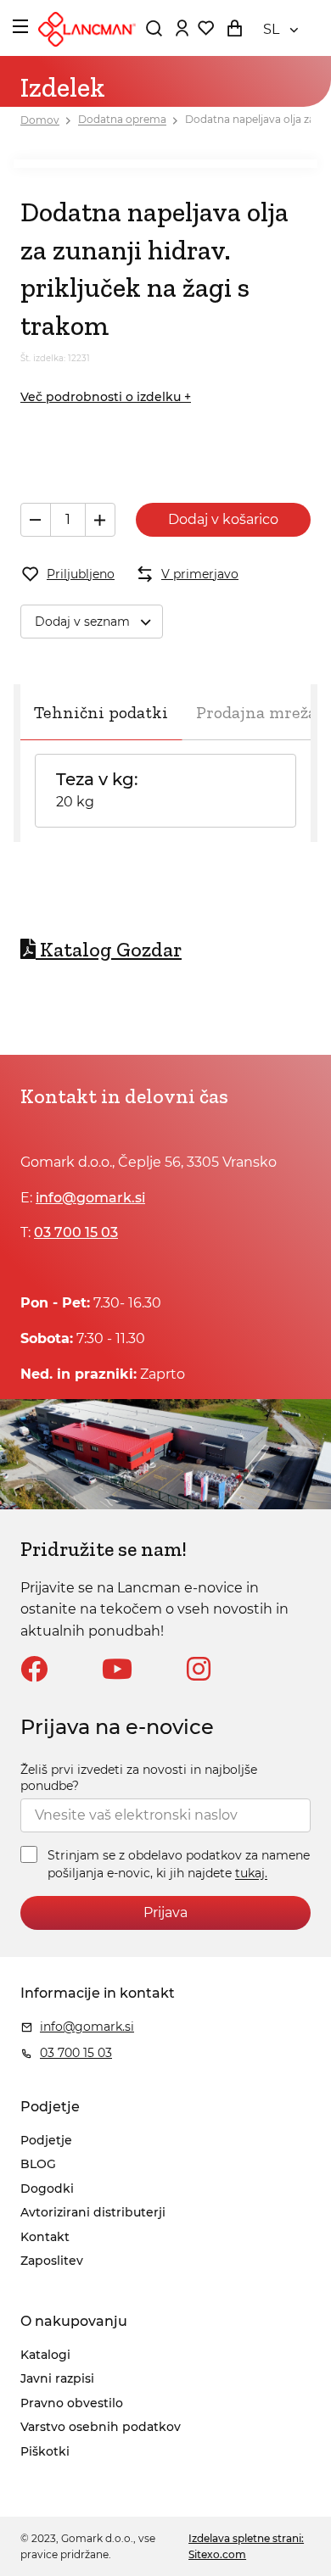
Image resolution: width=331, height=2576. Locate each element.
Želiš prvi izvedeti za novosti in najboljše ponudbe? (139, 1778)
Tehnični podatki (101, 712)
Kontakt (45, 2237)
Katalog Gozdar (111, 949)
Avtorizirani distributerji (93, 2212)
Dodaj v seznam (82, 622)
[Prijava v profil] (182, 28)
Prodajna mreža (256, 712)
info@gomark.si (90, 1198)
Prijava (165, 1912)
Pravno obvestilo (72, 2403)
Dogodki (47, 2188)
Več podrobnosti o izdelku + (106, 397)
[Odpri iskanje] (154, 28)
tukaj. (251, 1874)
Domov (40, 120)
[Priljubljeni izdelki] (205, 28)
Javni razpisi (57, 2378)
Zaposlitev (52, 2261)
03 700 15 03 (76, 1232)
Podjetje (46, 2140)
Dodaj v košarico (223, 519)
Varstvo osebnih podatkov (101, 2427)
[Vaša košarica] (234, 28)
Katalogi (45, 2355)
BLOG (38, 2164)
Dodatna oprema (122, 120)
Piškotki (45, 2451)
